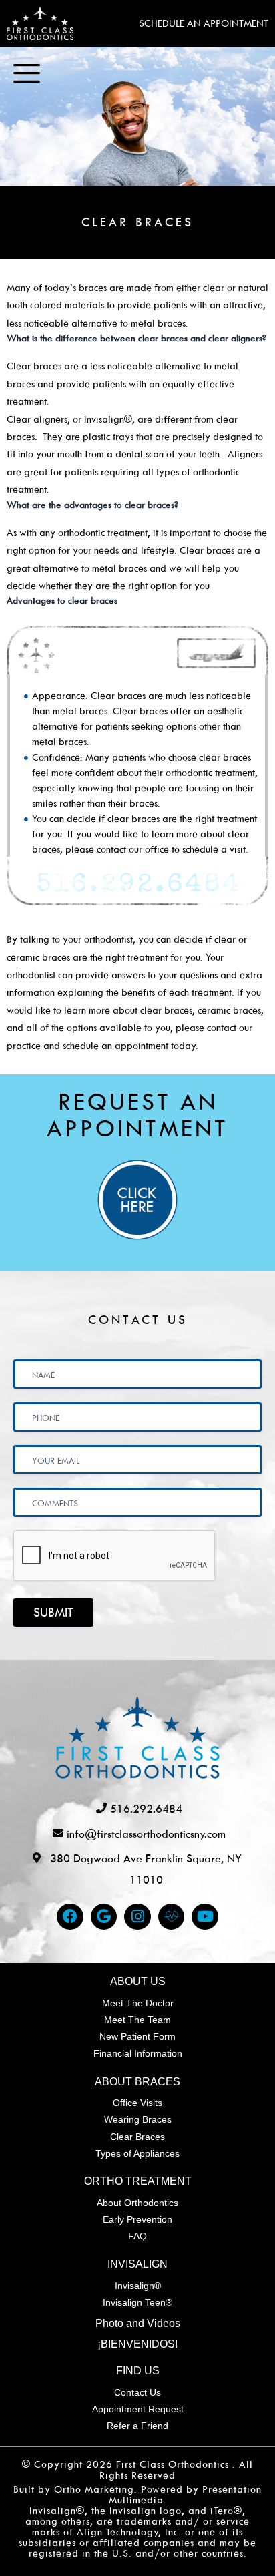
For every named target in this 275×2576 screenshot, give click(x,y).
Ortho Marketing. (96, 2489)
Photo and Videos (138, 2323)
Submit (53, 1612)
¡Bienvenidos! (137, 2344)
